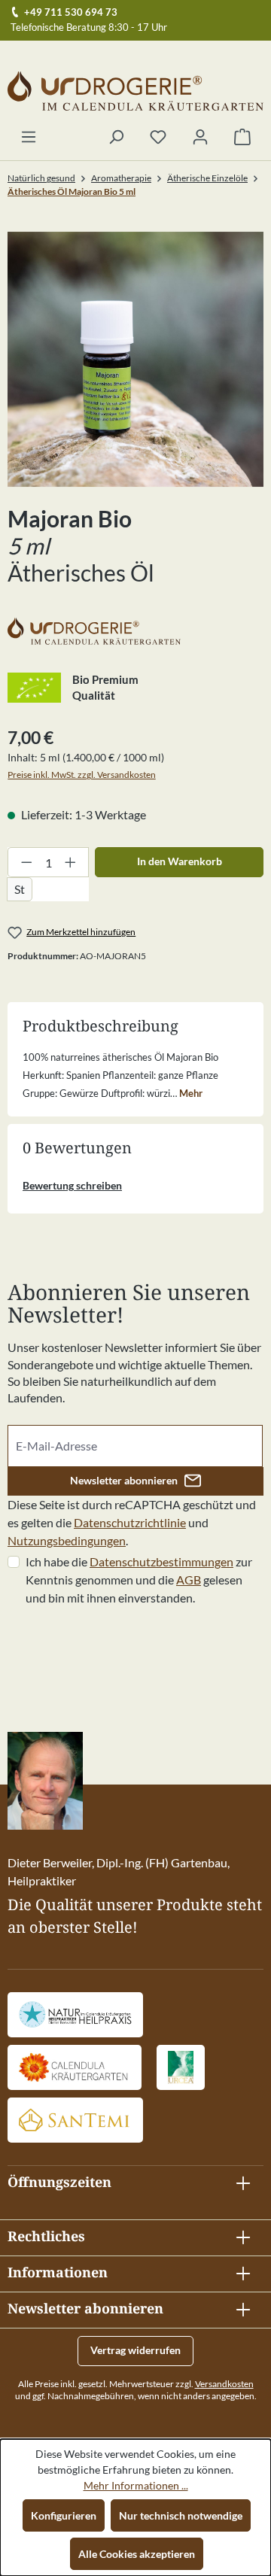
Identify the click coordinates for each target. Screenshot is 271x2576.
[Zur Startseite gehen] (135, 91)
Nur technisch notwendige (181, 2515)
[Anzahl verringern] (26, 862)
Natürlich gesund (41, 178)
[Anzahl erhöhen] (71, 862)
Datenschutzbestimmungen (161, 1561)
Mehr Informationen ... (136, 2485)
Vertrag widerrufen (135, 2350)
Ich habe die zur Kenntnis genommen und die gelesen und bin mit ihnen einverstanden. (139, 1580)
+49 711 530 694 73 (71, 12)
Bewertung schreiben (72, 1185)
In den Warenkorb (180, 861)
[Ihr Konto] (200, 138)
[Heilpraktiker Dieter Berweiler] (75, 2015)
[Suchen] (116, 138)
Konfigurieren (64, 2515)
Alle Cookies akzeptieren (137, 2554)
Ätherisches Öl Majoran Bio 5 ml (72, 191)
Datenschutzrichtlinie (130, 1522)
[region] (135, 359)
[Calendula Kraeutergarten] (75, 2067)
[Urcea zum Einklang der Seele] (181, 2067)
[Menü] (29, 138)
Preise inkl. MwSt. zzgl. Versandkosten (82, 775)
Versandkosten (224, 2384)
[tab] (135, 1074)
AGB (189, 1580)
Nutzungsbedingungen (67, 1540)
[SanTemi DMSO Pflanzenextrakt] (75, 2120)
